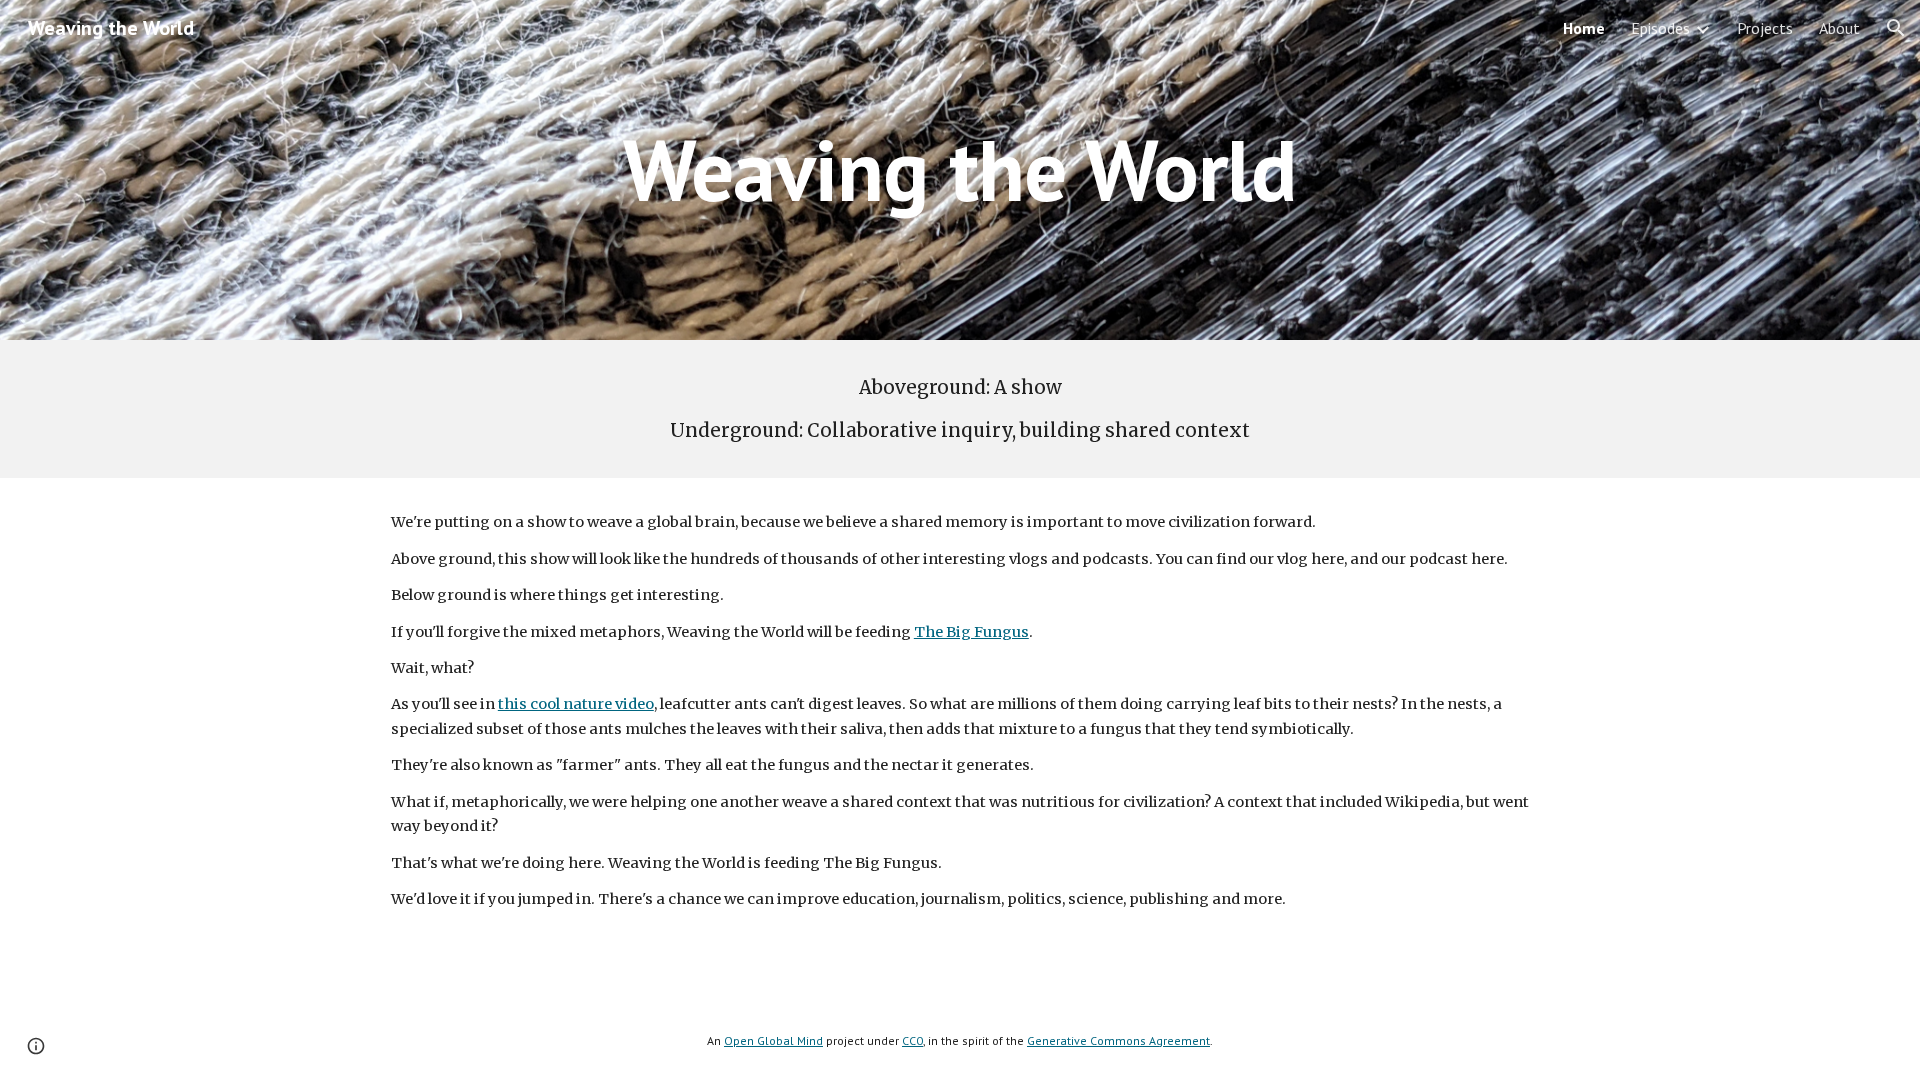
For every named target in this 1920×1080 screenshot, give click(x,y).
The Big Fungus (971, 632)
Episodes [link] (1660, 28)
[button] (1896, 28)
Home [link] (1584, 28)
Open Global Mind (773, 1040)
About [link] (1839, 28)
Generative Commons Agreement (1118, 1040)
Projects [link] (1765, 28)
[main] (960, 169)
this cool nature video (576, 704)
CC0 (912, 1040)
